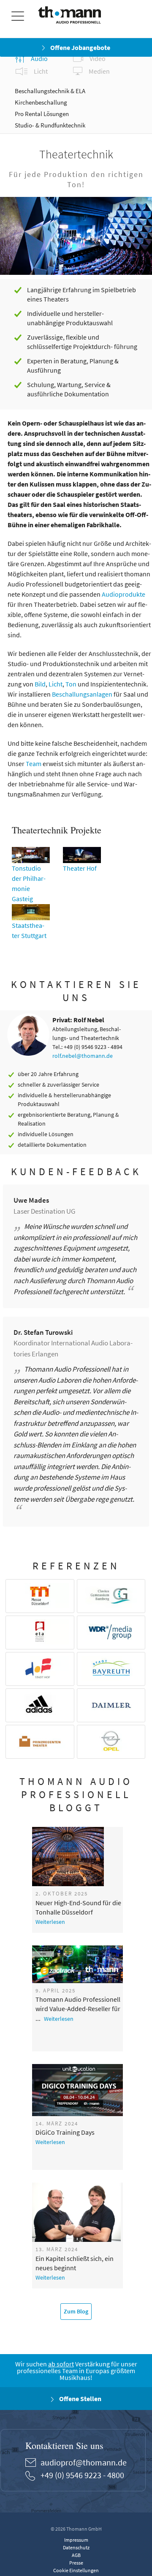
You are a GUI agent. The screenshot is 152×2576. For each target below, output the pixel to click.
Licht (56, 684)
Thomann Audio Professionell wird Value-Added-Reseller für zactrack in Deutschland (78, 2004)
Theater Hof (80, 868)
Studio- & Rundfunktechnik (50, 125)
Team (34, 764)
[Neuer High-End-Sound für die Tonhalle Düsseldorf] (79, 1857)
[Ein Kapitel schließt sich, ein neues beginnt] (79, 2212)
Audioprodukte (123, 594)
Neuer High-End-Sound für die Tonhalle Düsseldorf (78, 1907)
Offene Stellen (80, 2399)
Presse (76, 2563)
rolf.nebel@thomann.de (83, 1056)
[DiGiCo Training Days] (79, 2090)
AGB (76, 2555)
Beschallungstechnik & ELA (50, 91)
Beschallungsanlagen (82, 694)
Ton (71, 684)
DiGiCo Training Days (65, 2132)
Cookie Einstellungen (76, 2570)
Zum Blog (76, 2311)
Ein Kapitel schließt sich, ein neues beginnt (75, 2263)
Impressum (76, 2540)
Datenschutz (76, 2547)
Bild (40, 684)
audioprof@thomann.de (84, 2462)
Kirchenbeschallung (41, 102)
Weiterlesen (50, 1922)
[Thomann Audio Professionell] (69, 17)
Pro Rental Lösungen (42, 114)
